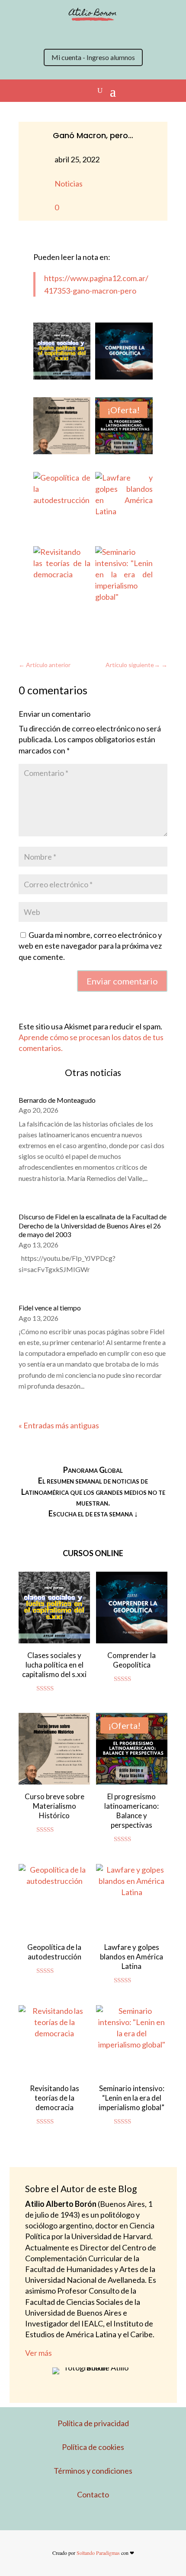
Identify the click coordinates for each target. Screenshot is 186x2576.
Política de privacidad (93, 2423)
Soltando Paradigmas (98, 2553)
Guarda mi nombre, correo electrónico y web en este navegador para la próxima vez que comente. (90, 946)
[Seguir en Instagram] (67, 34)
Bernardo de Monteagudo (57, 1100)
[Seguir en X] (50, 34)
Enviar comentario (122, 981)
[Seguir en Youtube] (102, 34)
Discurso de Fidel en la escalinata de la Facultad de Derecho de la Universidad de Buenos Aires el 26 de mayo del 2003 (93, 1226)
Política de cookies (93, 2447)
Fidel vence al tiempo (50, 1308)
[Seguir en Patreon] (119, 34)
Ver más (38, 2353)
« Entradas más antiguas (59, 1425)
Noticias (69, 184)
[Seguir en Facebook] (84, 34)
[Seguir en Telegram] (136, 34)
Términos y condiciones (93, 2471)
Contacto (93, 2494)
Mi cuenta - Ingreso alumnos (93, 57)
